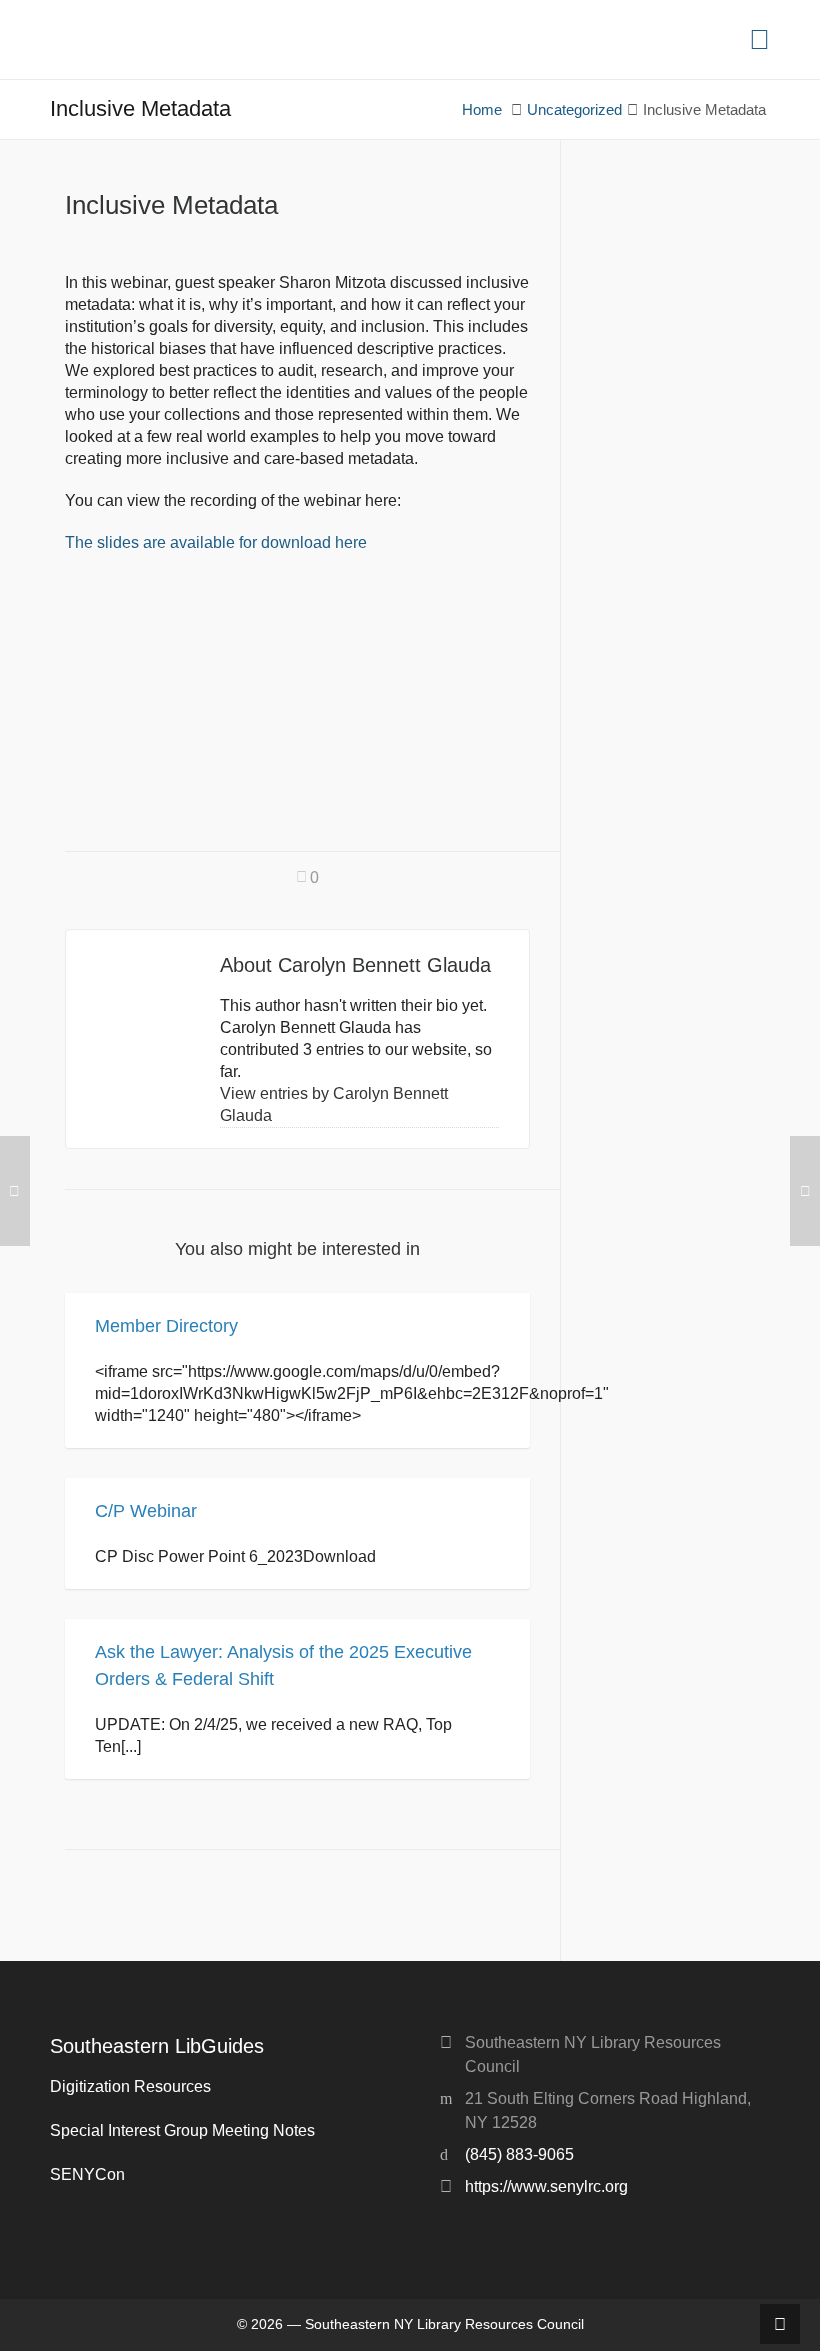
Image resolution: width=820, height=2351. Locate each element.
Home (482, 110)
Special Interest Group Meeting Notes (182, 2130)
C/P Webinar (146, 1511)
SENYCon (87, 2174)
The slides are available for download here (216, 542)
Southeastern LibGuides (157, 2046)
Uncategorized (574, 110)
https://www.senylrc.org (546, 2186)
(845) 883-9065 (519, 2154)
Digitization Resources (130, 2086)
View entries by (334, 1104)
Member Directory (166, 1326)
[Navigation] (759, 40)
